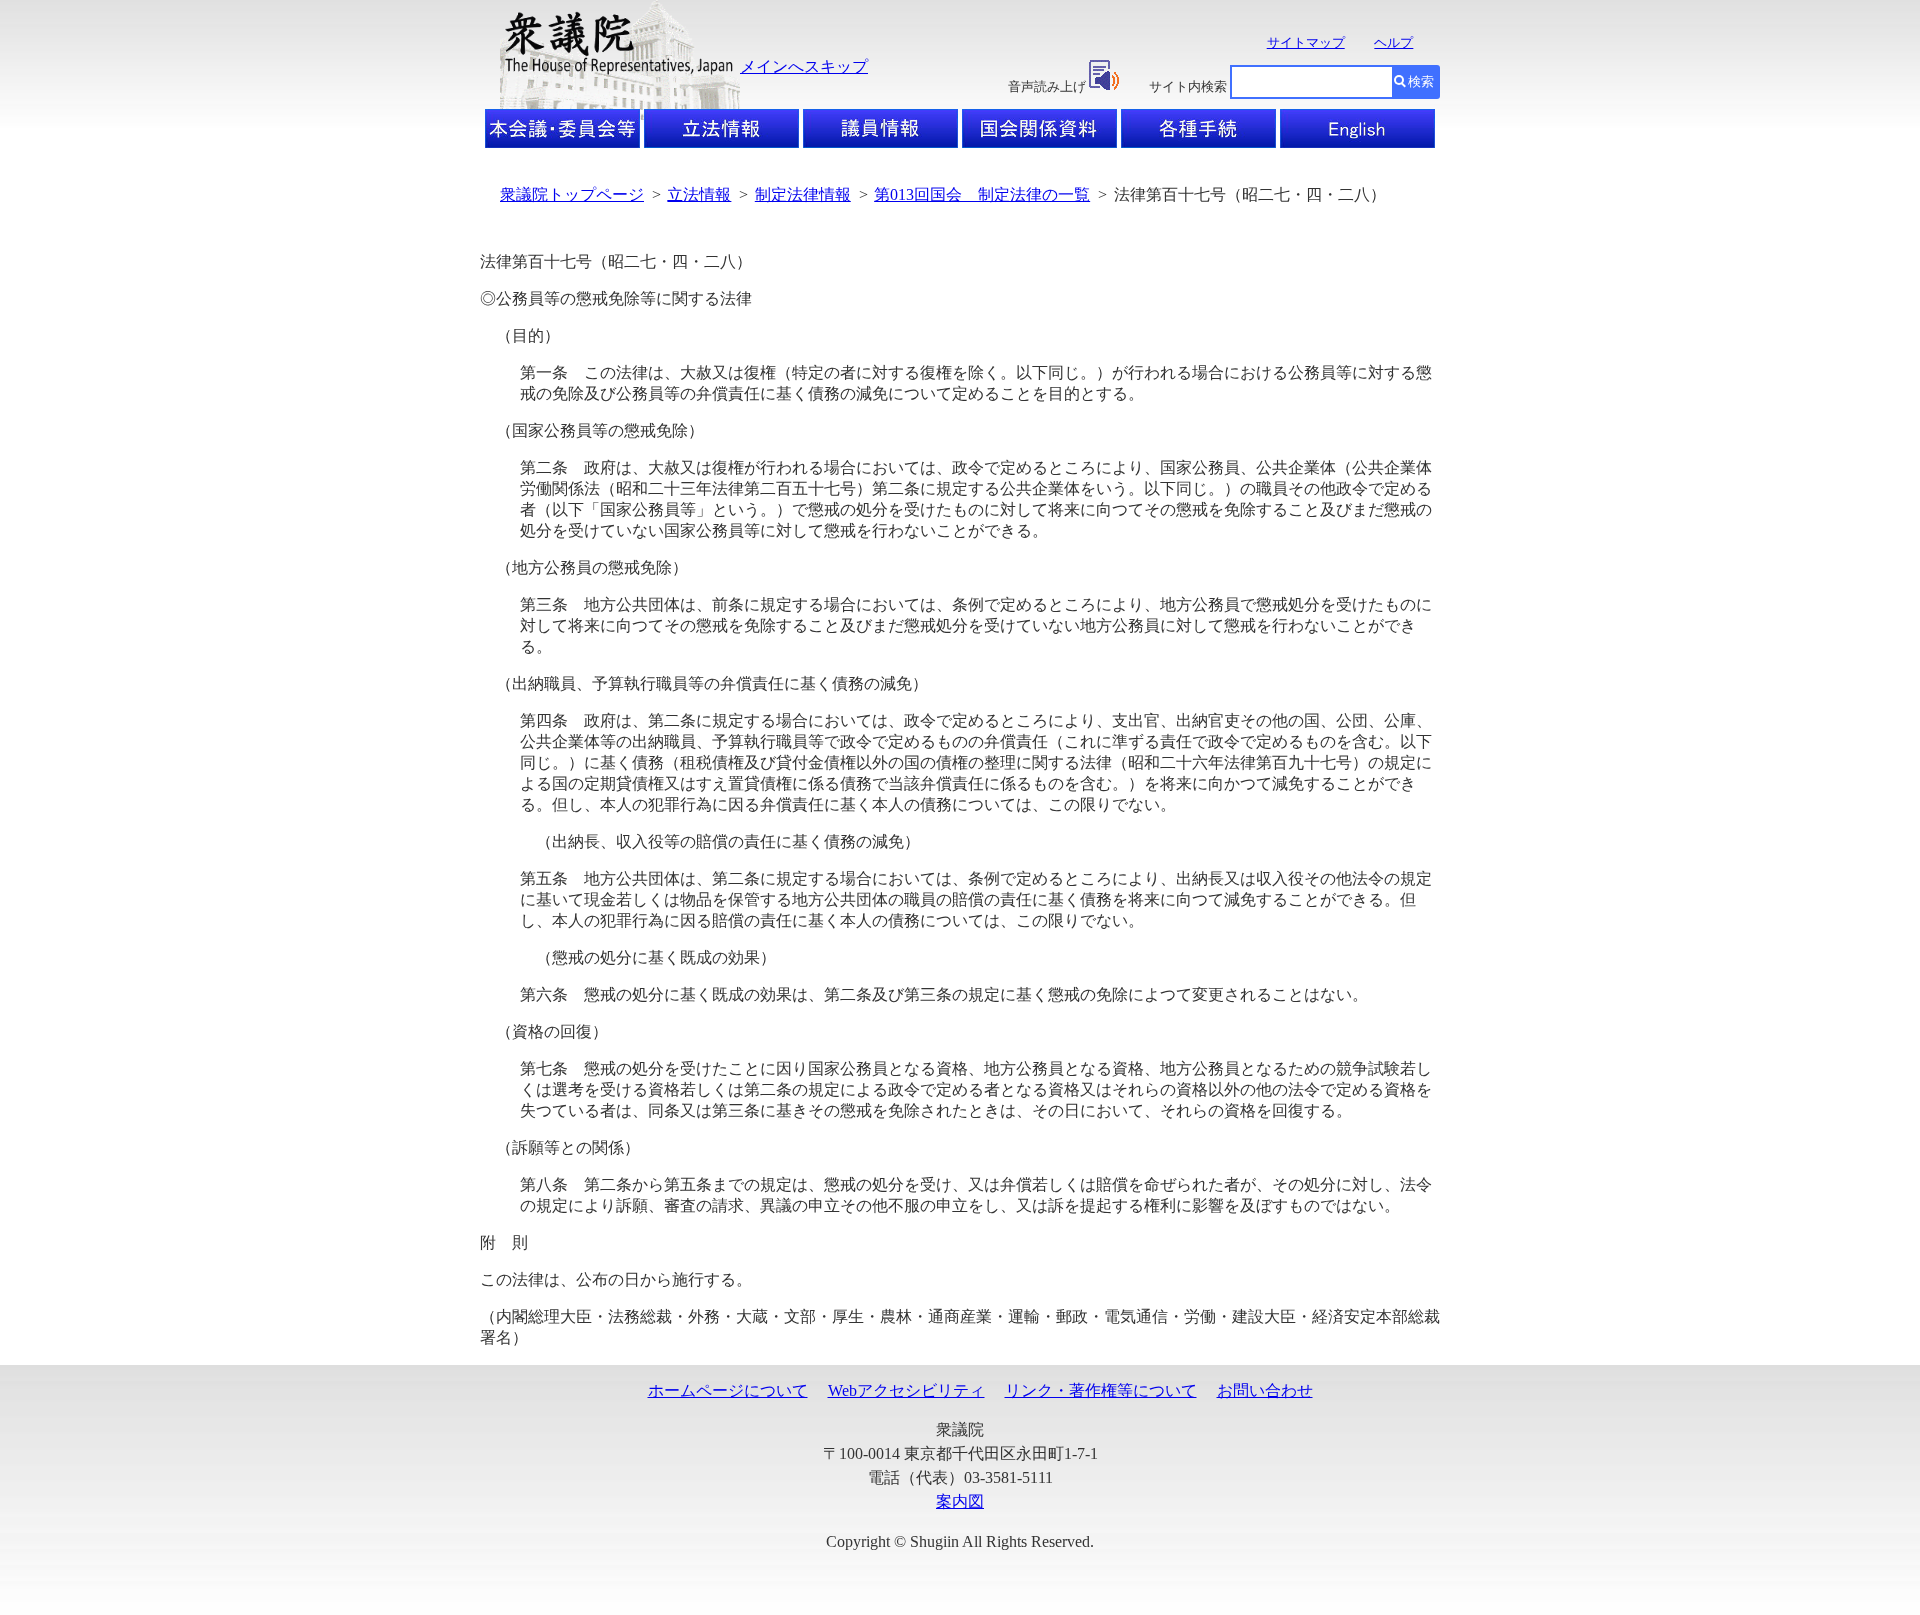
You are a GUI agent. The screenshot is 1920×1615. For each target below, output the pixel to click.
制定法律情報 (803, 194)
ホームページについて (728, 1390)
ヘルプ (1393, 42)
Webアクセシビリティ (906, 1390)
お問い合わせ (1265, 1390)
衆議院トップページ (572, 194)
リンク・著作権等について (1101, 1390)
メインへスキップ (804, 66)
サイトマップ (1306, 42)
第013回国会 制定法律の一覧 (982, 194)
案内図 (960, 1501)
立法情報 (699, 194)
